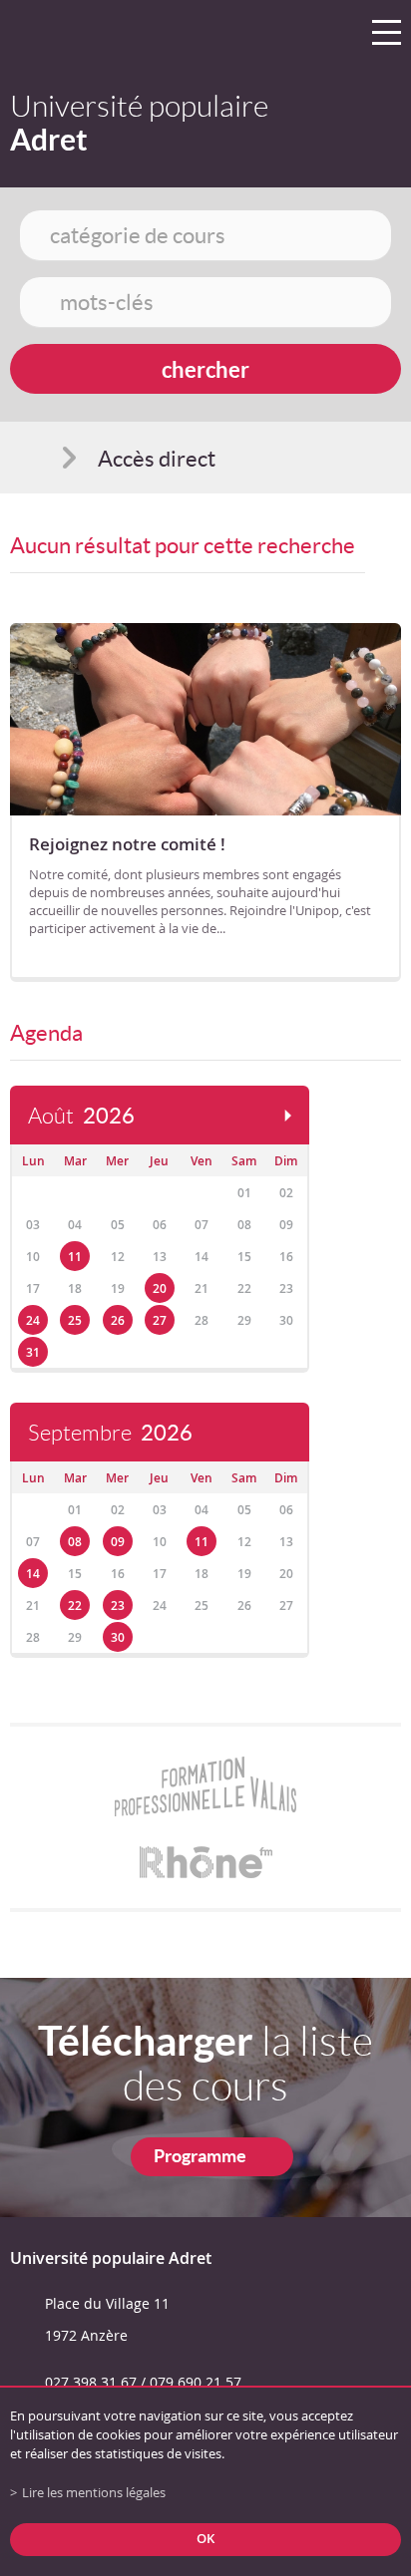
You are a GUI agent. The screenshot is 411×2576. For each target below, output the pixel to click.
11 (75, 1257)
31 (33, 1352)
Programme (200, 2156)
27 (160, 1320)
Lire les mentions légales (94, 2493)
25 (75, 1320)
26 (118, 1320)
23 (118, 1606)
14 (33, 1574)
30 (118, 1637)
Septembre (110, 1433)
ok (205, 2539)
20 (160, 1288)
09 (118, 1542)
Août (81, 1116)
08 (75, 1542)
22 (75, 1606)
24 (33, 1320)
